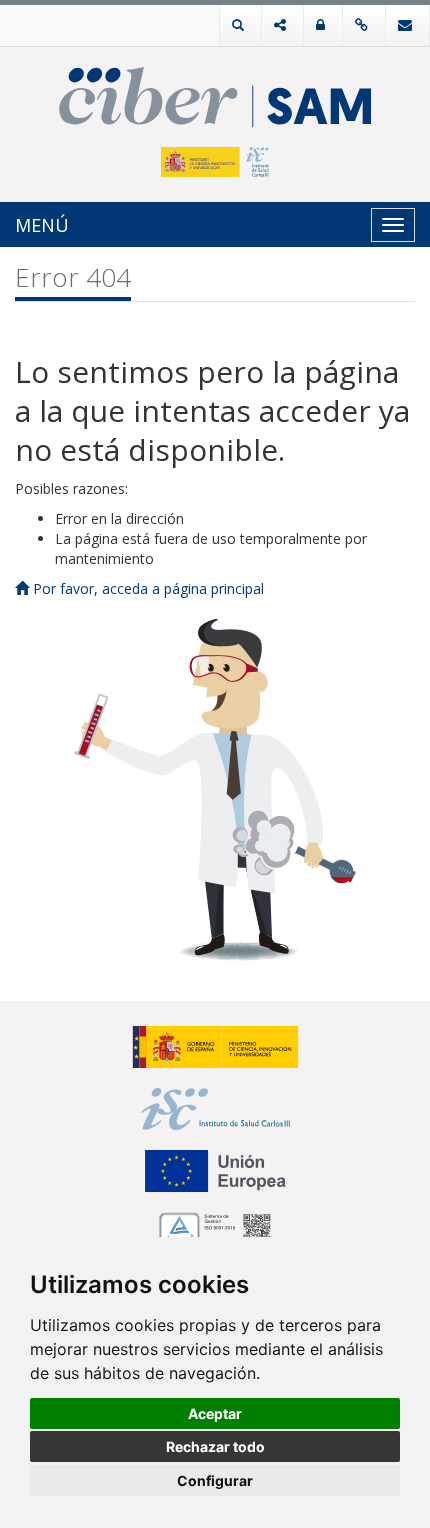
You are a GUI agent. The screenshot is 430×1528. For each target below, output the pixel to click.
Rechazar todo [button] (215, 1446)
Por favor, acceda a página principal (146, 588)
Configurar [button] (215, 1480)
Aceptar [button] (215, 1413)
